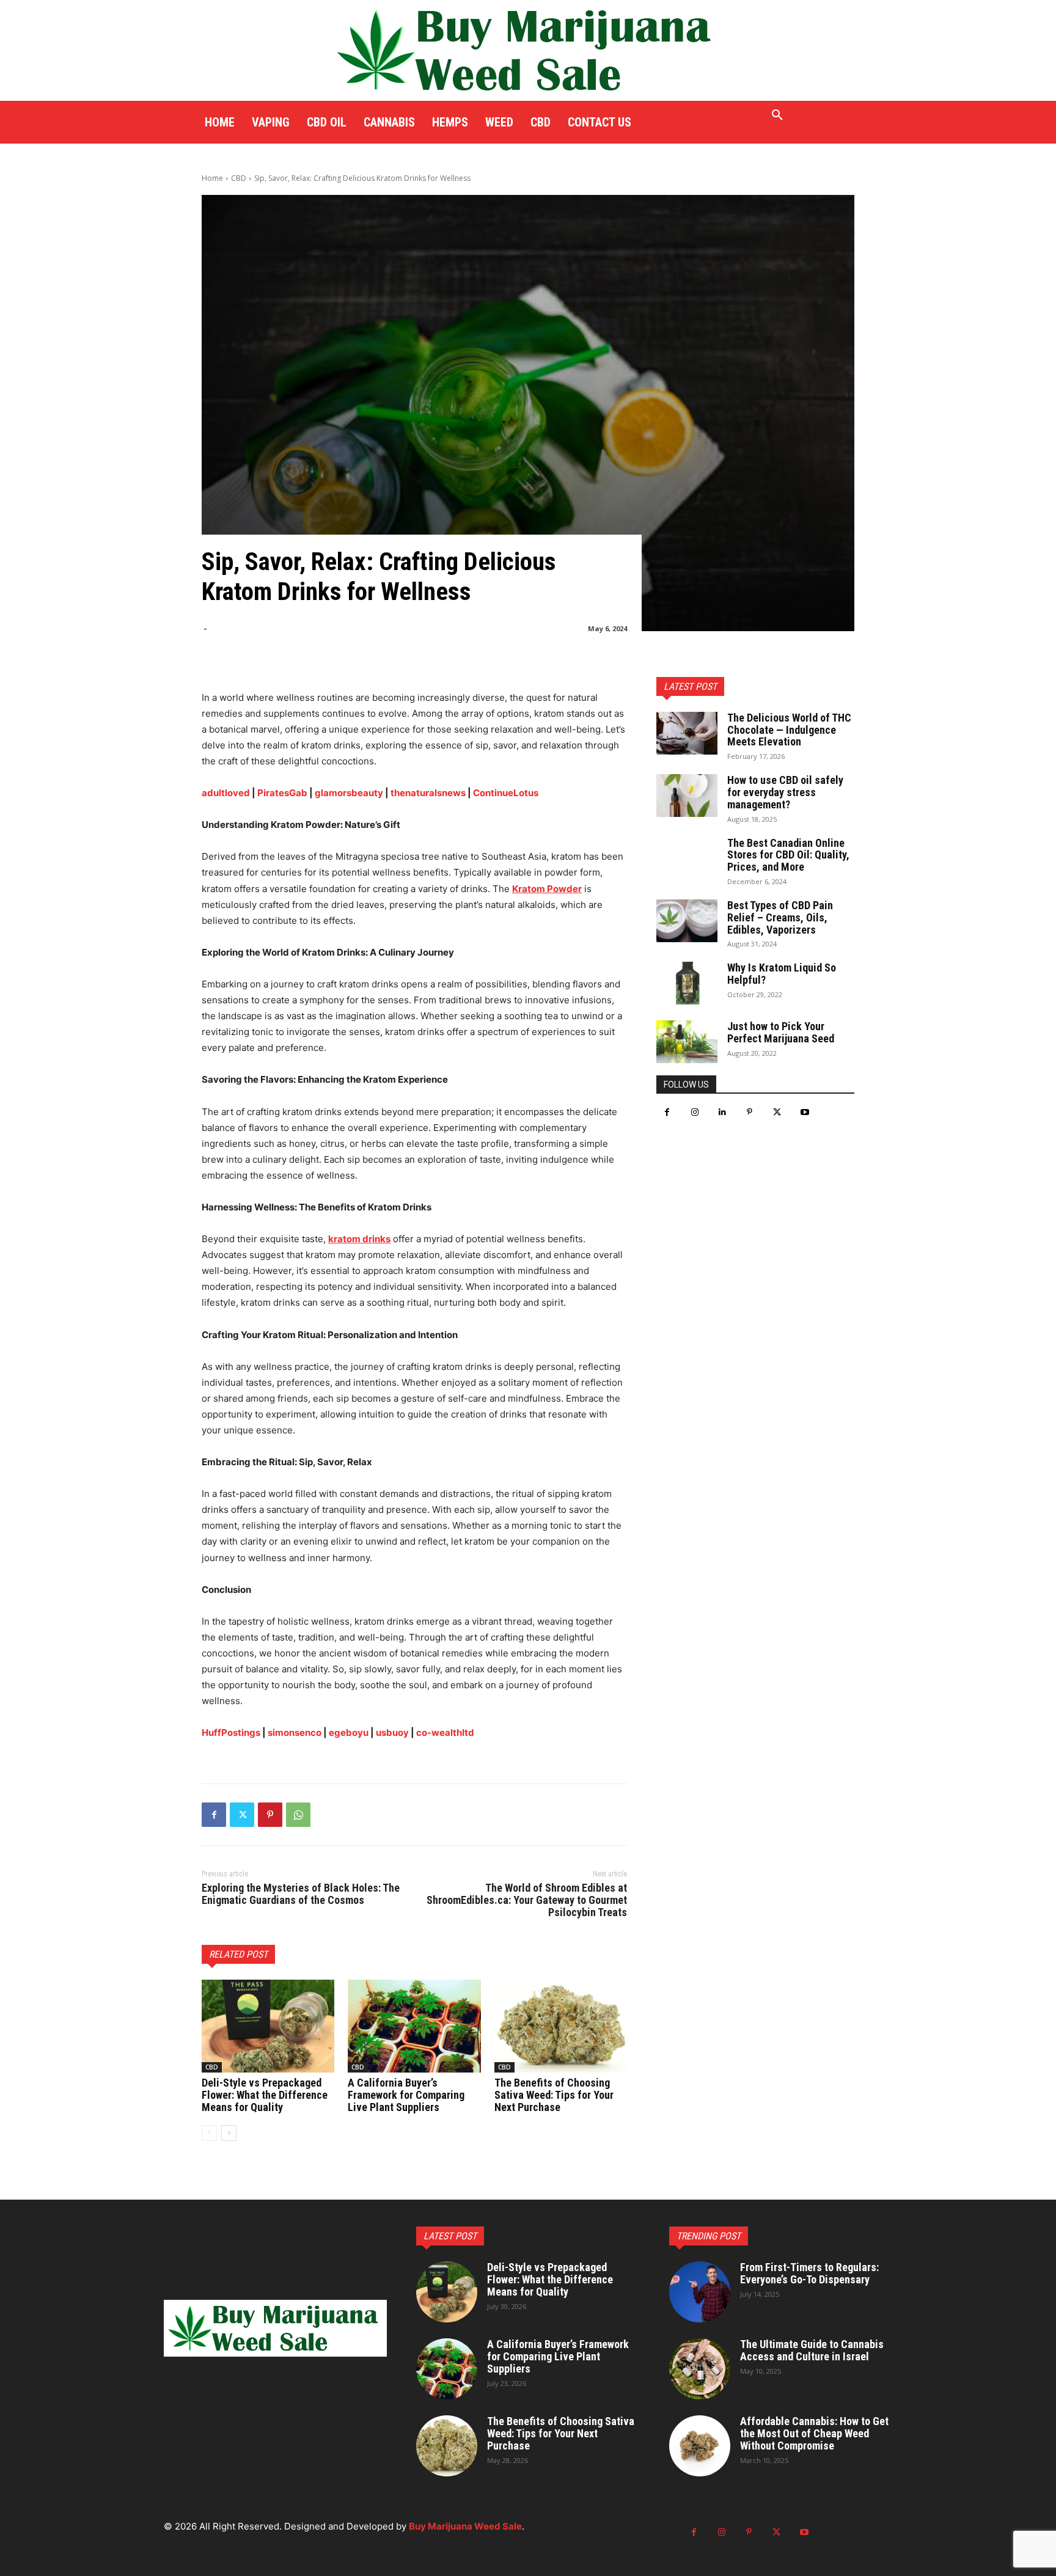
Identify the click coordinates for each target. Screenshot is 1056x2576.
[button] (777, 115)
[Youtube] (805, 1112)
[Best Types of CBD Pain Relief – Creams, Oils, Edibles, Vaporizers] (687, 921)
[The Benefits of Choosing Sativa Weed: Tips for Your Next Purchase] (561, 2026)
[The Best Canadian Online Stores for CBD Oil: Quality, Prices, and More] (687, 858)
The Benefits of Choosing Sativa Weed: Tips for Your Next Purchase (554, 2095)
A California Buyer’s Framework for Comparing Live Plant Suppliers (406, 2095)
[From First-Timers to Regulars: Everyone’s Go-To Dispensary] (700, 2292)
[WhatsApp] (298, 1815)
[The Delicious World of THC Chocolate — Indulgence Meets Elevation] (687, 733)
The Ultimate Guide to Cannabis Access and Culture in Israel (812, 2350)
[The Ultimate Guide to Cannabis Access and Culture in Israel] (700, 2369)
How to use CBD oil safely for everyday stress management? (785, 792)
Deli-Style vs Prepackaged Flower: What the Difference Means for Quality (265, 2095)
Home (212, 178)
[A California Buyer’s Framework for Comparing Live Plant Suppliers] (414, 2026)
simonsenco (295, 1733)
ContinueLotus (506, 793)
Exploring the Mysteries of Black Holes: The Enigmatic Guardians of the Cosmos (301, 1894)
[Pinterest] (270, 1815)
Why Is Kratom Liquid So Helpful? (782, 974)
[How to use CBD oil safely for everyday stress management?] (687, 796)
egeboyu (349, 1733)
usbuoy (392, 1733)
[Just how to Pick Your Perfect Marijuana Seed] (687, 1042)
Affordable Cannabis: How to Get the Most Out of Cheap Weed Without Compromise (814, 2433)
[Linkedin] (722, 1112)
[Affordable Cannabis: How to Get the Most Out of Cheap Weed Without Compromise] (700, 2446)
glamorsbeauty (349, 793)
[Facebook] (214, 1815)
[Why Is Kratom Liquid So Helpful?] (687, 983)
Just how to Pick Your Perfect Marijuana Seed (781, 1032)
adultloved (226, 793)
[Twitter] (242, 1815)
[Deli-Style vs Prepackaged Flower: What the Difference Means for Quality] (268, 2026)
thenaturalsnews (428, 793)
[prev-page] (209, 2133)
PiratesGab (282, 793)
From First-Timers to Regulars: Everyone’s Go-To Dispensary (809, 2273)
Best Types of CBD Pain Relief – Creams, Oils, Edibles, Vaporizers (780, 917)
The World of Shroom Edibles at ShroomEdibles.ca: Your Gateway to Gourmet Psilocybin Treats (527, 1900)
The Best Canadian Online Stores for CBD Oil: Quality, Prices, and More (788, 855)
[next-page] (229, 2133)
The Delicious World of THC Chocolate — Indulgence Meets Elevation (789, 730)
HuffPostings (231, 1733)
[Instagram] (695, 1112)
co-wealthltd (445, 1733)
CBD (239, 178)
